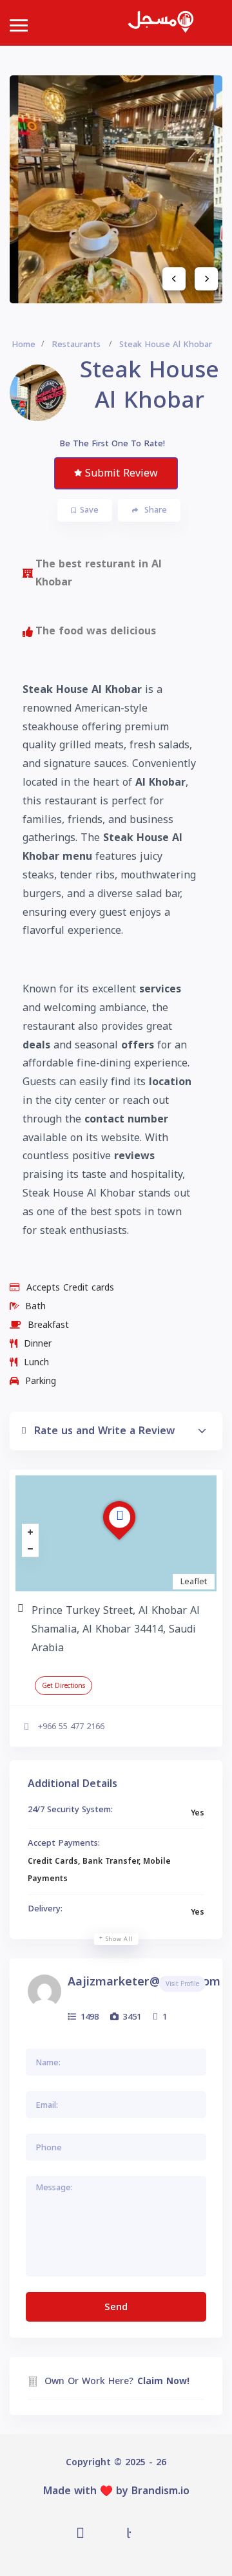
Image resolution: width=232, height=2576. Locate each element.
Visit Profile (182, 1984)
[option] (116, 189)
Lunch (36, 1362)
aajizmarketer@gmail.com (144, 1982)
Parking (41, 1381)
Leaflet (194, 1581)
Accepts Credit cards (70, 1288)
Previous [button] (174, 279)
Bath (35, 1306)
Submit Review (121, 473)
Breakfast (48, 1325)
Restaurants (76, 345)
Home (24, 345)
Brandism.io (160, 2491)
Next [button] (206, 279)
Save (89, 510)
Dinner (38, 1344)
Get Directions (63, 1686)
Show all (120, 1939)
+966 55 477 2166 (71, 1727)
